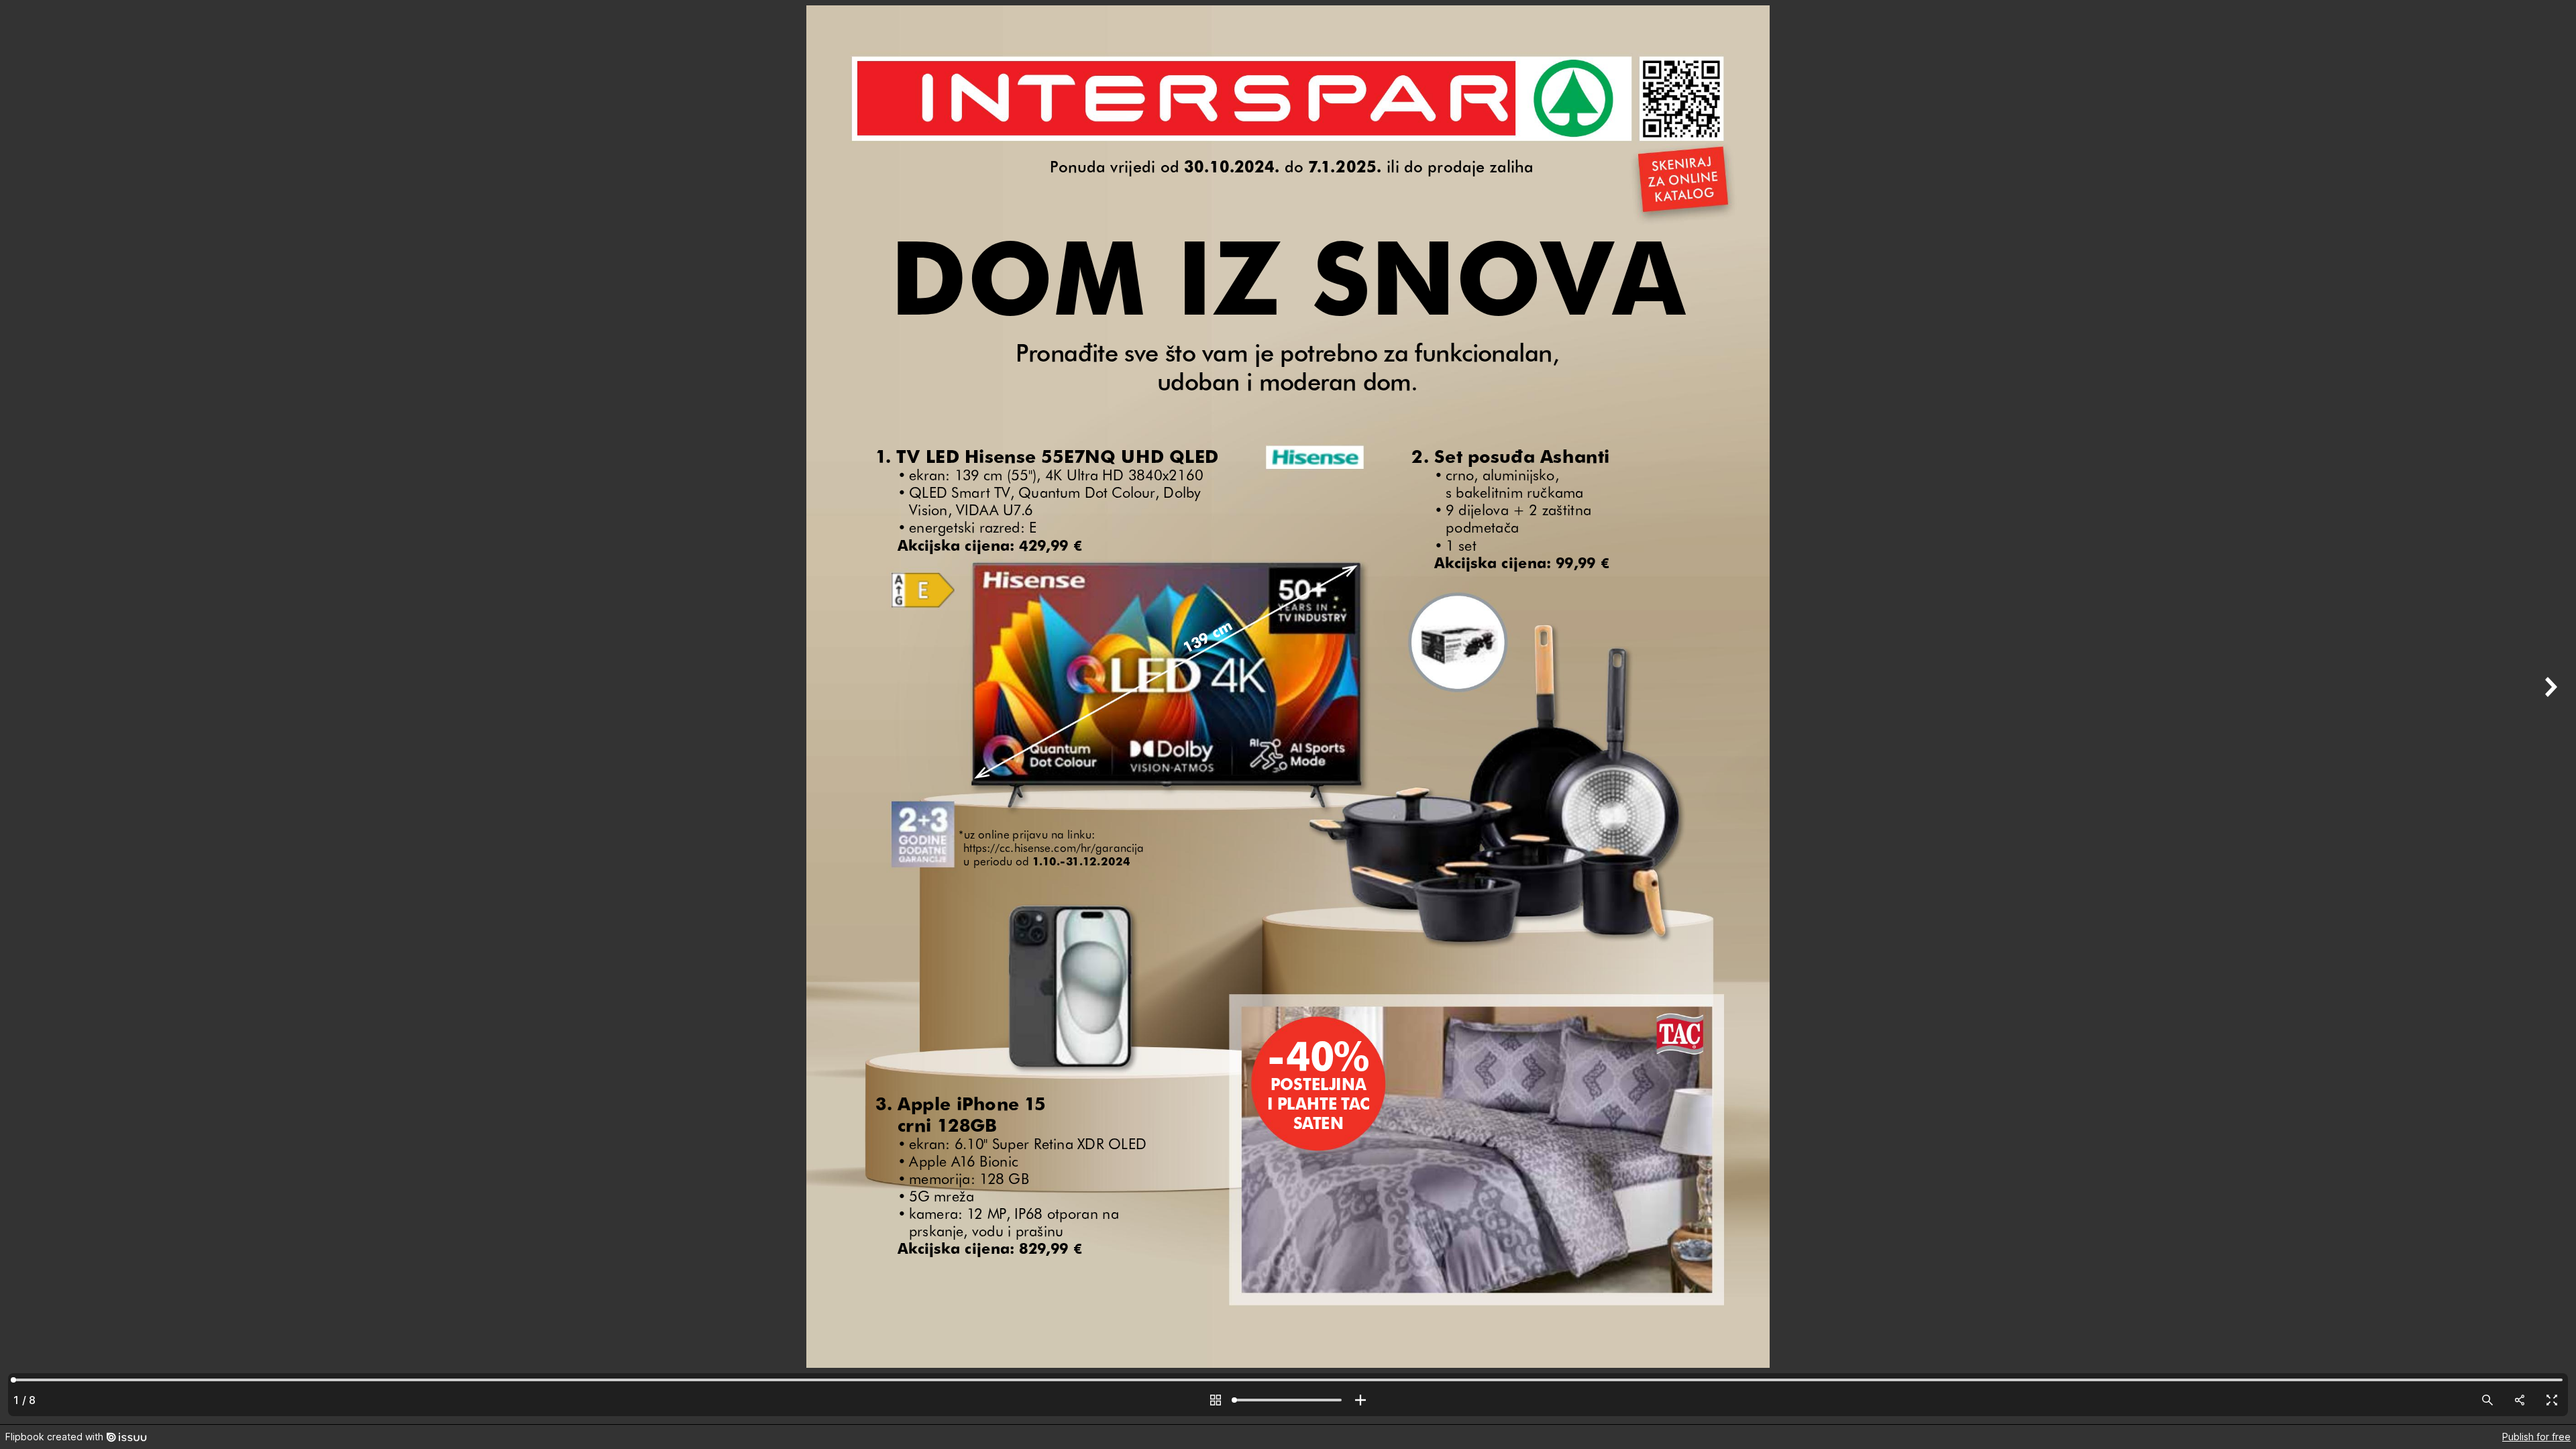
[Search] (2487, 1400)
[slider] (1288, 1400)
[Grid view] (1216, 1400)
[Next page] (2549, 712)
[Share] (2520, 1400)
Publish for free (2536, 1437)
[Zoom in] (1360, 1400)
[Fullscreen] (2552, 1400)
